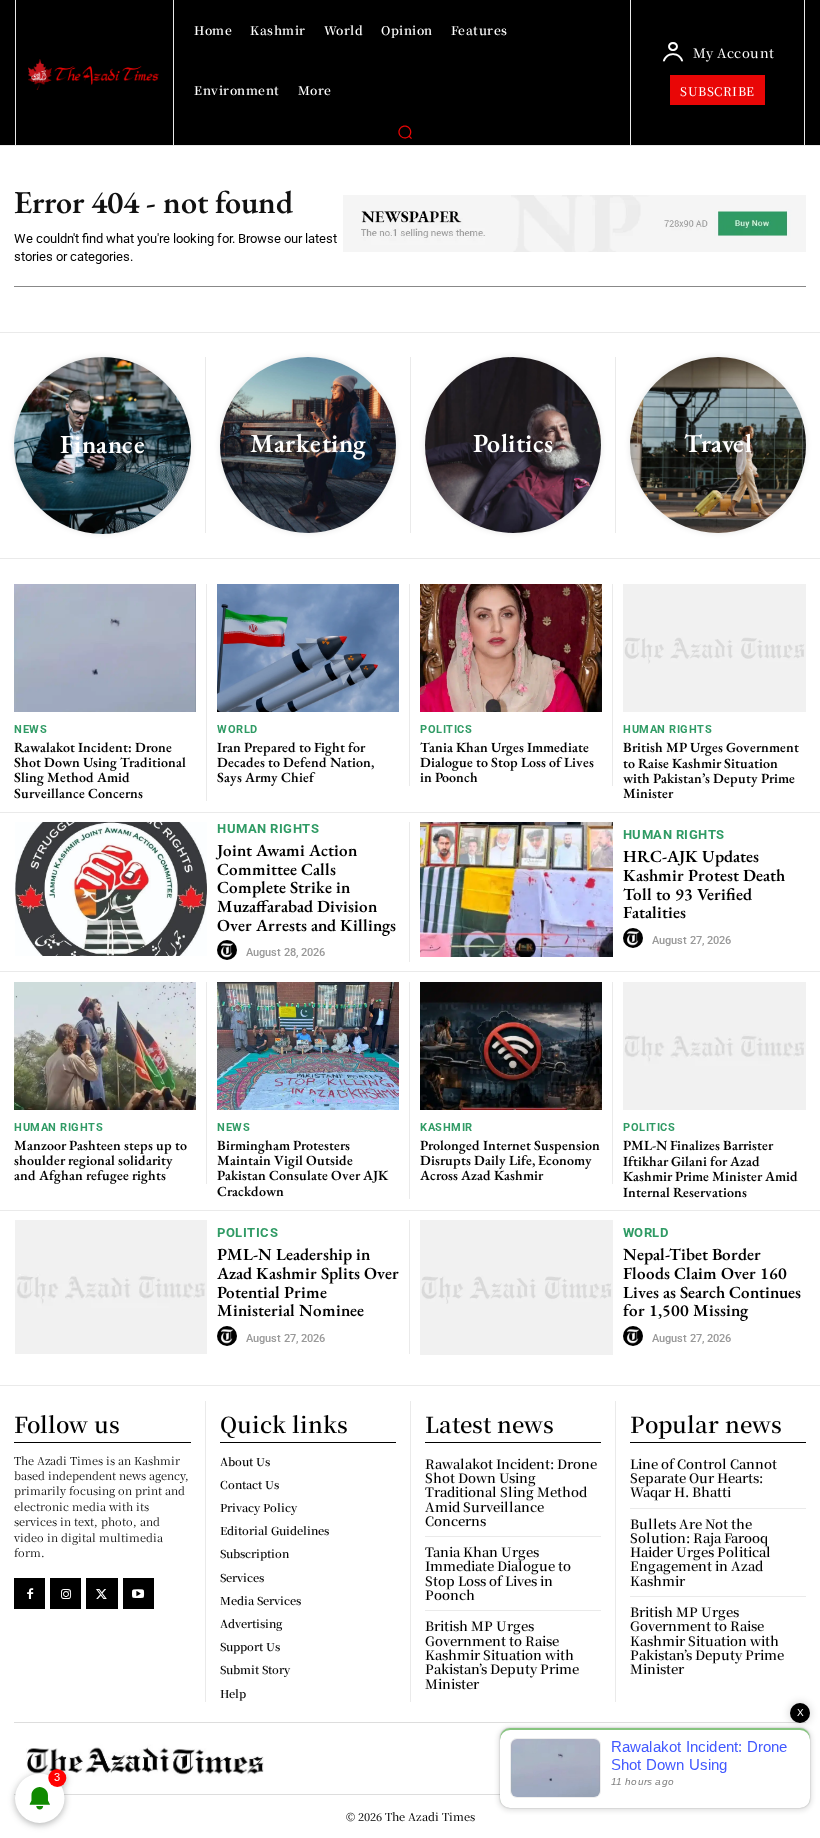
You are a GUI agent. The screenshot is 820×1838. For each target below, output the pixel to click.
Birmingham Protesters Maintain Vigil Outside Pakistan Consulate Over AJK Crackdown (302, 1168)
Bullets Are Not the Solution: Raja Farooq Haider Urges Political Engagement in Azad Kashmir (700, 1552)
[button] (405, 132)
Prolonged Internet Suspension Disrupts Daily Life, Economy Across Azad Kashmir (510, 1160)
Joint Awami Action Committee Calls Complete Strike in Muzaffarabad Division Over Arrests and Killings (306, 887)
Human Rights (667, 729)
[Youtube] (138, 1593)
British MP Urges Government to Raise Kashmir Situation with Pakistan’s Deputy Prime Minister (711, 770)
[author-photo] (230, 951)
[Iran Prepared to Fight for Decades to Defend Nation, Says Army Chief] (308, 647)
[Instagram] (65, 1593)
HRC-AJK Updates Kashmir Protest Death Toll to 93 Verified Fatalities (704, 884)
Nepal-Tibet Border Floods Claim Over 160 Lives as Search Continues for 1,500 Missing (712, 1282)
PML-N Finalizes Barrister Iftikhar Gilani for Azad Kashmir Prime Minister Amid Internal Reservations (710, 1168)
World (237, 729)
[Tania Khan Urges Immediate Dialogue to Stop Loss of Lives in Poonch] (511, 647)
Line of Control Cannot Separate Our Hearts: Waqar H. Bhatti (703, 1478)
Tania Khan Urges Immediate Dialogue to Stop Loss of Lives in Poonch (507, 762)
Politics (446, 729)
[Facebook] (29, 1593)
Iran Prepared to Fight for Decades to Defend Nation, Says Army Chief (295, 762)
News (30, 729)
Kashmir (446, 1127)
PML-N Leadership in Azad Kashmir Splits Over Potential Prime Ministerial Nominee (308, 1282)
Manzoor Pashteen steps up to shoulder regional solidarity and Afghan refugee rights (100, 1160)
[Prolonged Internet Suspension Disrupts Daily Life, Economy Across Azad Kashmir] (511, 1045)
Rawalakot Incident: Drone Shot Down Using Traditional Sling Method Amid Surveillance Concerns (100, 770)
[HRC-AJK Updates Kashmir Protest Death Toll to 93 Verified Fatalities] (516, 889)
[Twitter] (101, 1593)
